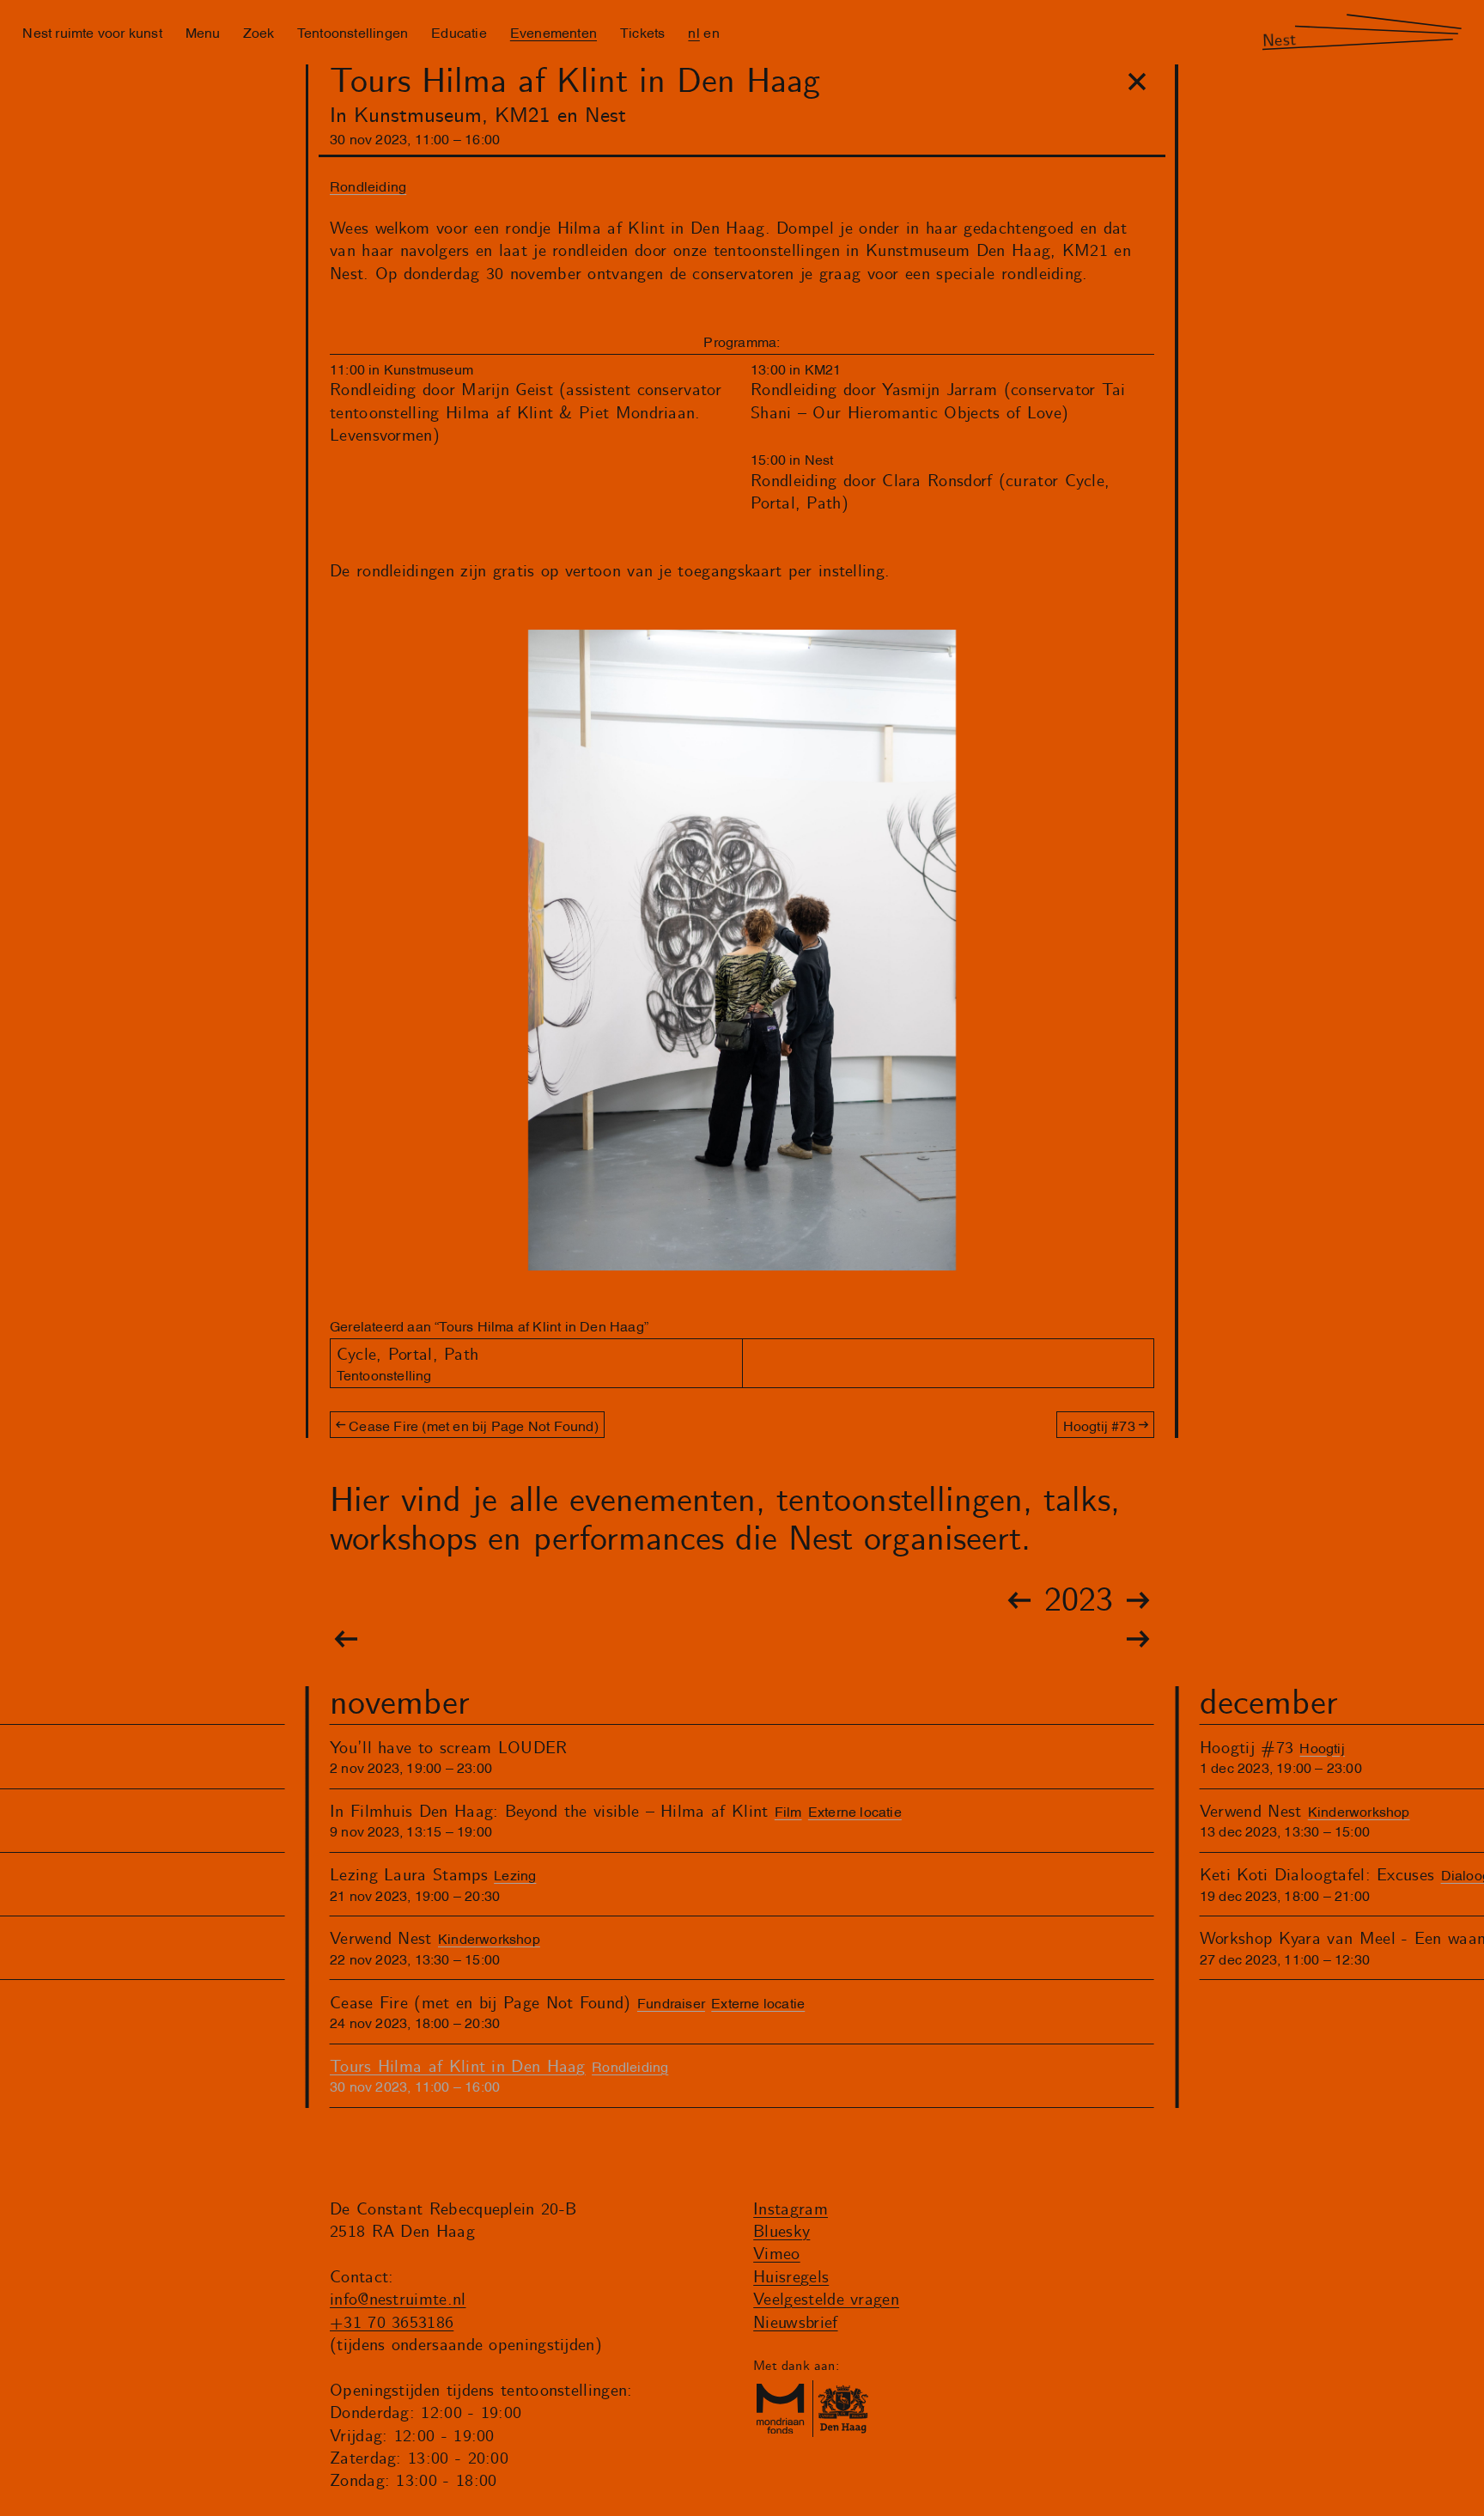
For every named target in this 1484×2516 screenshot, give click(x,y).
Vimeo (777, 2254)
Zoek (258, 32)
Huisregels (791, 2278)
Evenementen (553, 32)
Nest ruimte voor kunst (92, 32)
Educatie (459, 32)
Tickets (642, 32)
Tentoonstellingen (353, 32)
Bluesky (782, 2232)
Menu (203, 32)
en (711, 32)
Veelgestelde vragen (826, 2300)
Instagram (791, 2210)
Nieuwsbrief (795, 2323)
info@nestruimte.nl (398, 2300)
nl (693, 32)
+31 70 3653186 (392, 2323)
